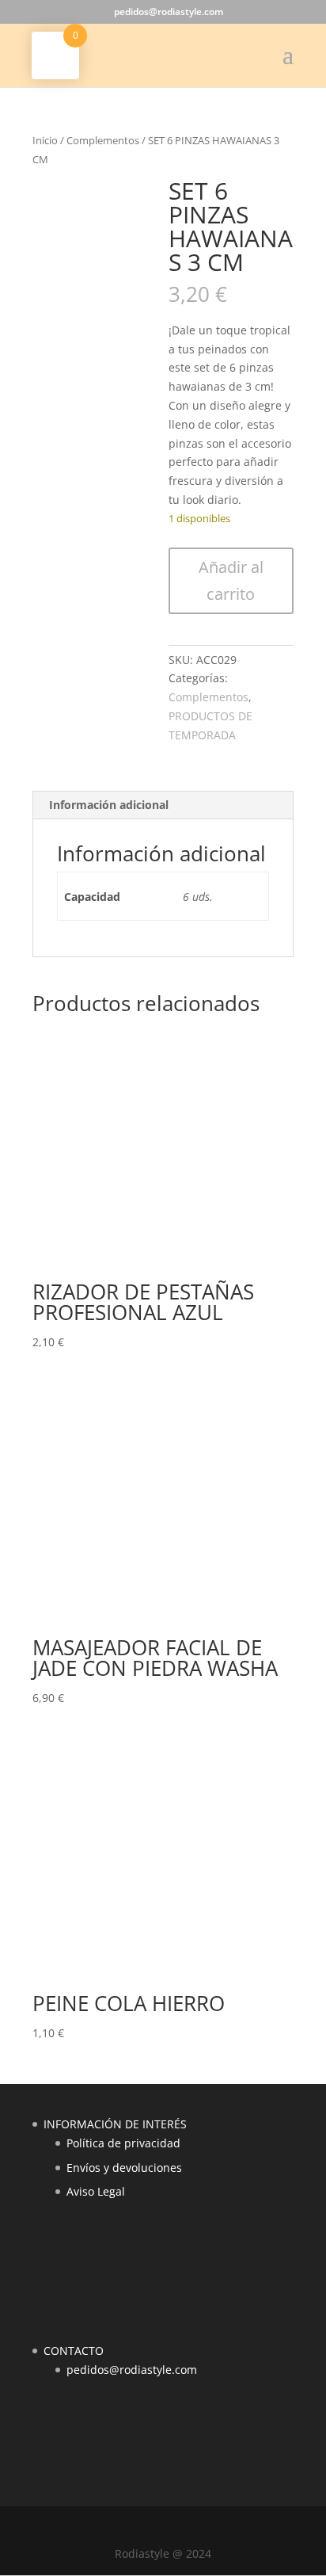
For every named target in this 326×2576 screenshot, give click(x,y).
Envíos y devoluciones (124, 2168)
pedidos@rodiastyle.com (132, 2370)
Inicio (45, 140)
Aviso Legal (96, 2191)
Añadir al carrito (231, 580)
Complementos (103, 140)
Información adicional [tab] (109, 805)
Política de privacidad (123, 2143)
